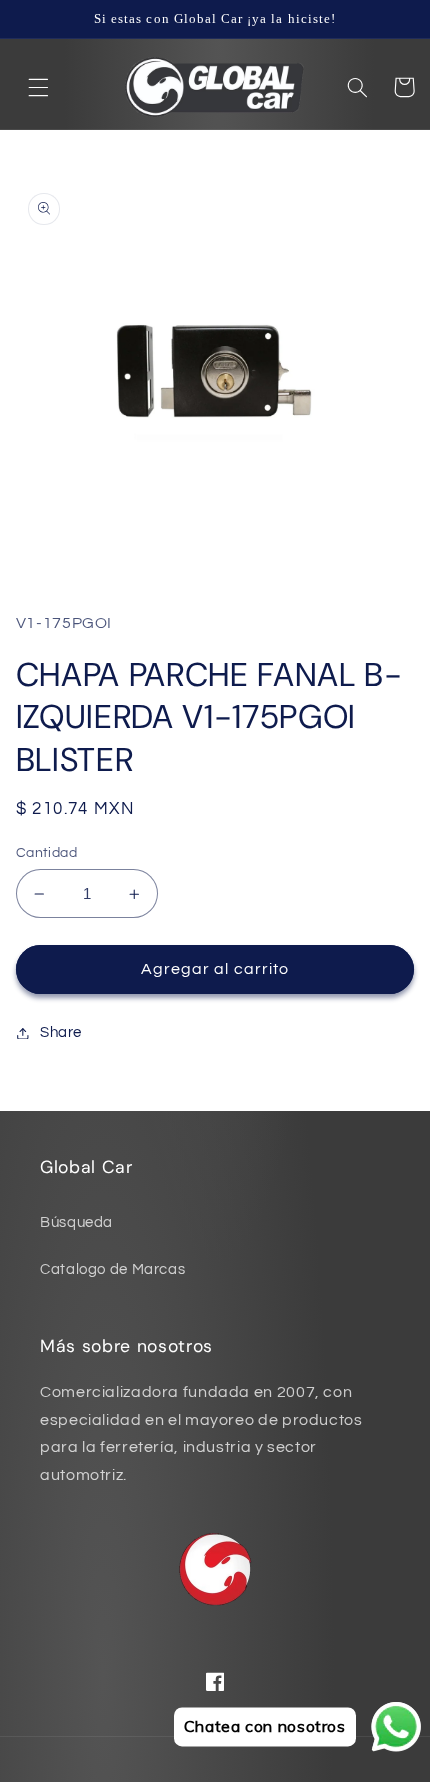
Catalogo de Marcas (112, 1269)
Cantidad (46, 853)
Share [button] (61, 1032)
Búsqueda (76, 1222)
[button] (39, 87)
